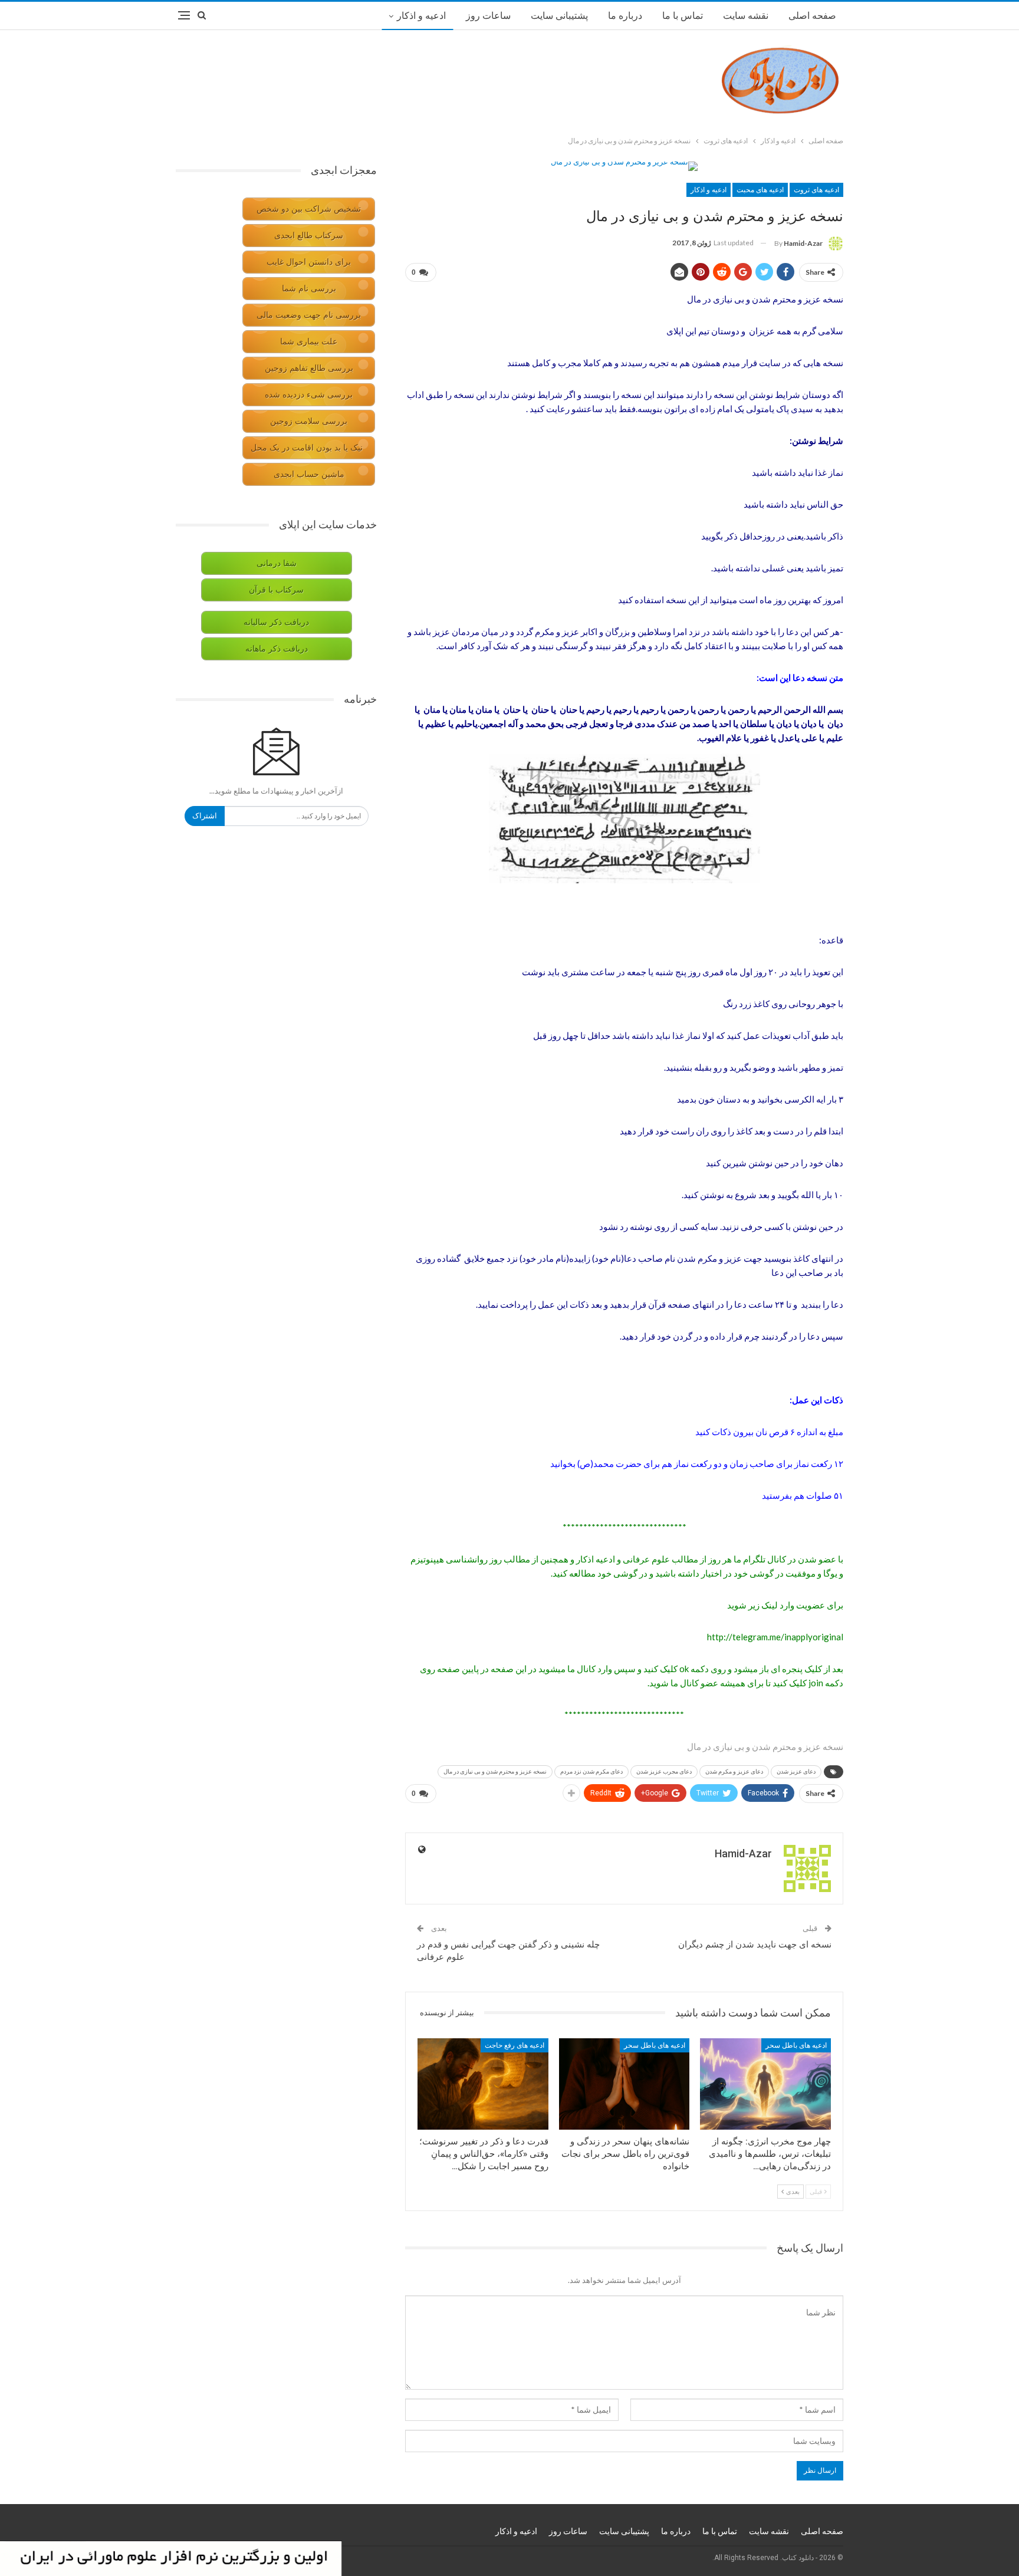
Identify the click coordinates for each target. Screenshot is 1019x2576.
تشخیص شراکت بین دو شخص (309, 209)
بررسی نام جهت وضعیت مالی (309, 315)
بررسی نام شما (309, 289)
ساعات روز (488, 16)
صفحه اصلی (812, 16)
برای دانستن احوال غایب (309, 262)
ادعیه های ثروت (816, 190)
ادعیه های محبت (760, 190)
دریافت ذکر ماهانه (277, 649)
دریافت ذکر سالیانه (276, 622)
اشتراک (205, 816)
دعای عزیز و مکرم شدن (734, 1771)
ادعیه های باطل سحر (796, 2045)
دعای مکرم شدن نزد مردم (591, 1771)
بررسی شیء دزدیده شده (309, 395)
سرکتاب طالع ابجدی (309, 236)
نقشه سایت (746, 16)
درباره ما (625, 16)
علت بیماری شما (309, 342)
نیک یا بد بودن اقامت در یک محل (307, 448)
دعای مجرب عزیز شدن (664, 1771)
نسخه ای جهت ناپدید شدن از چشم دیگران (755, 1945)
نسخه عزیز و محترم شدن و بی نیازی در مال (495, 1771)
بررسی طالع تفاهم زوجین (309, 368)
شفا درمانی (277, 563)
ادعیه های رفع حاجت (515, 2045)
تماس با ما (683, 16)
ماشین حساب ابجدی (309, 474)
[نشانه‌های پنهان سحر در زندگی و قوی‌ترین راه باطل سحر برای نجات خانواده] (624, 2084)
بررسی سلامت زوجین (309, 421)
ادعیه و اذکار (421, 16)
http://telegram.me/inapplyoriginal (775, 1637)
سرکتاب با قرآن (276, 590)
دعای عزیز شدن (796, 1771)
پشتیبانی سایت (559, 16)
